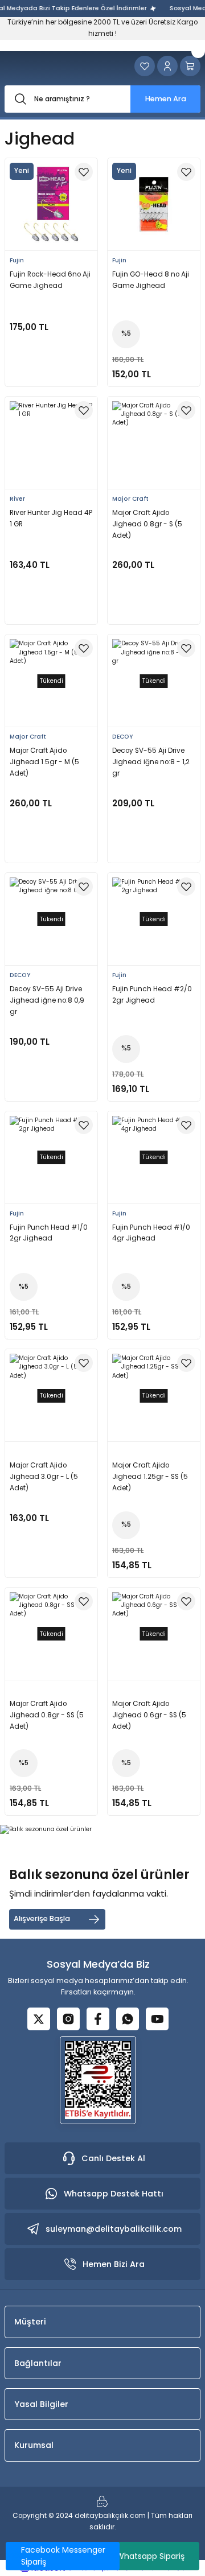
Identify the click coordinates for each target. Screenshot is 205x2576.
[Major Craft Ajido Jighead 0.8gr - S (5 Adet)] (154, 443)
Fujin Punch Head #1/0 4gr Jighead (151, 1233)
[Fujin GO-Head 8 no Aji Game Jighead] (154, 204)
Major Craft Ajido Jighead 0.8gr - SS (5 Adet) (47, 1715)
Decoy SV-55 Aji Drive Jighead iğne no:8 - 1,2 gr (151, 762)
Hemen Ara (166, 99)
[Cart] (190, 66)
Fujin (17, 260)
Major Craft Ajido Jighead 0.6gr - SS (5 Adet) (149, 1715)
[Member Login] (167, 66)
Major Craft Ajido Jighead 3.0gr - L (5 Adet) (44, 1477)
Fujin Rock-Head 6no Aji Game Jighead (50, 280)
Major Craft (130, 499)
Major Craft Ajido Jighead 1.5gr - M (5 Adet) (44, 762)
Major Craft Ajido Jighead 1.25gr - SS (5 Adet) (150, 1477)
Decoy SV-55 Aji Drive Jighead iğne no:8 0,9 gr (47, 1000)
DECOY (122, 737)
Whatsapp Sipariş (150, 2556)
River (17, 499)
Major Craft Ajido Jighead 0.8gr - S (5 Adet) (147, 524)
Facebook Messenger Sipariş (63, 2556)
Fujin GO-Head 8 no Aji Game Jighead (151, 280)
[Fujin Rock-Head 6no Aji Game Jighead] (51, 204)
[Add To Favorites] (84, 172)
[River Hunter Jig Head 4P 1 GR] (51, 443)
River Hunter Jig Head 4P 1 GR (51, 518)
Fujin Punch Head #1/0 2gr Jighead (49, 1233)
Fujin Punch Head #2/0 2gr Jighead (152, 995)
